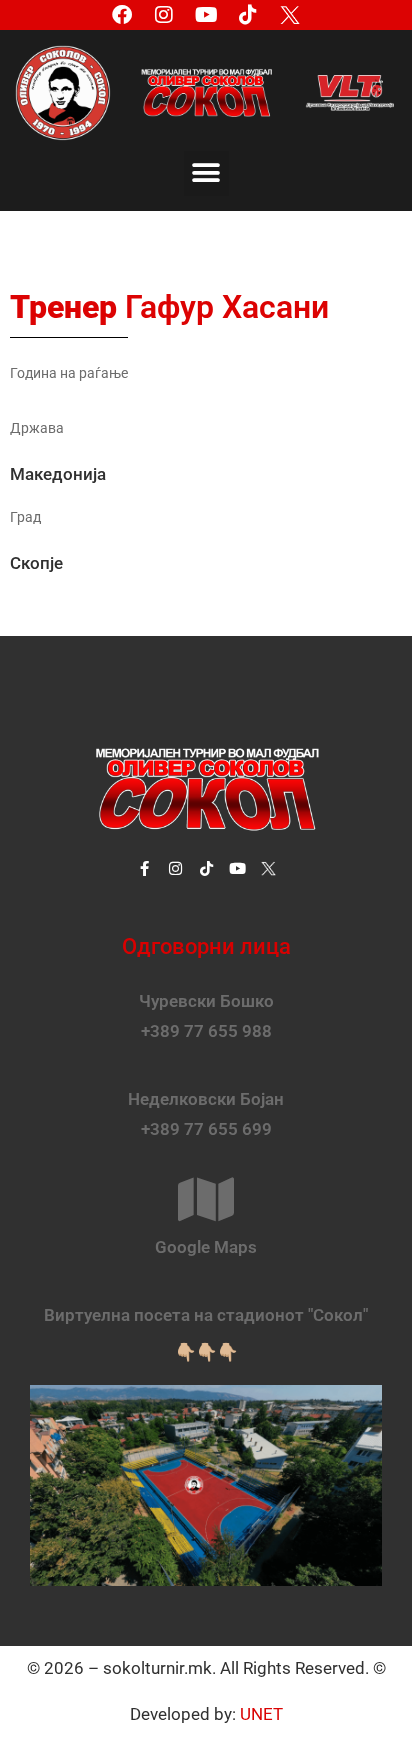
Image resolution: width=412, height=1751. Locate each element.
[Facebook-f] (144, 868)
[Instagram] (164, 15)
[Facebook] (122, 15)
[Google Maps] (206, 1199)
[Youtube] (206, 15)
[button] (206, 173)
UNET (261, 1714)
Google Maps (206, 1247)
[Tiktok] (248, 15)
